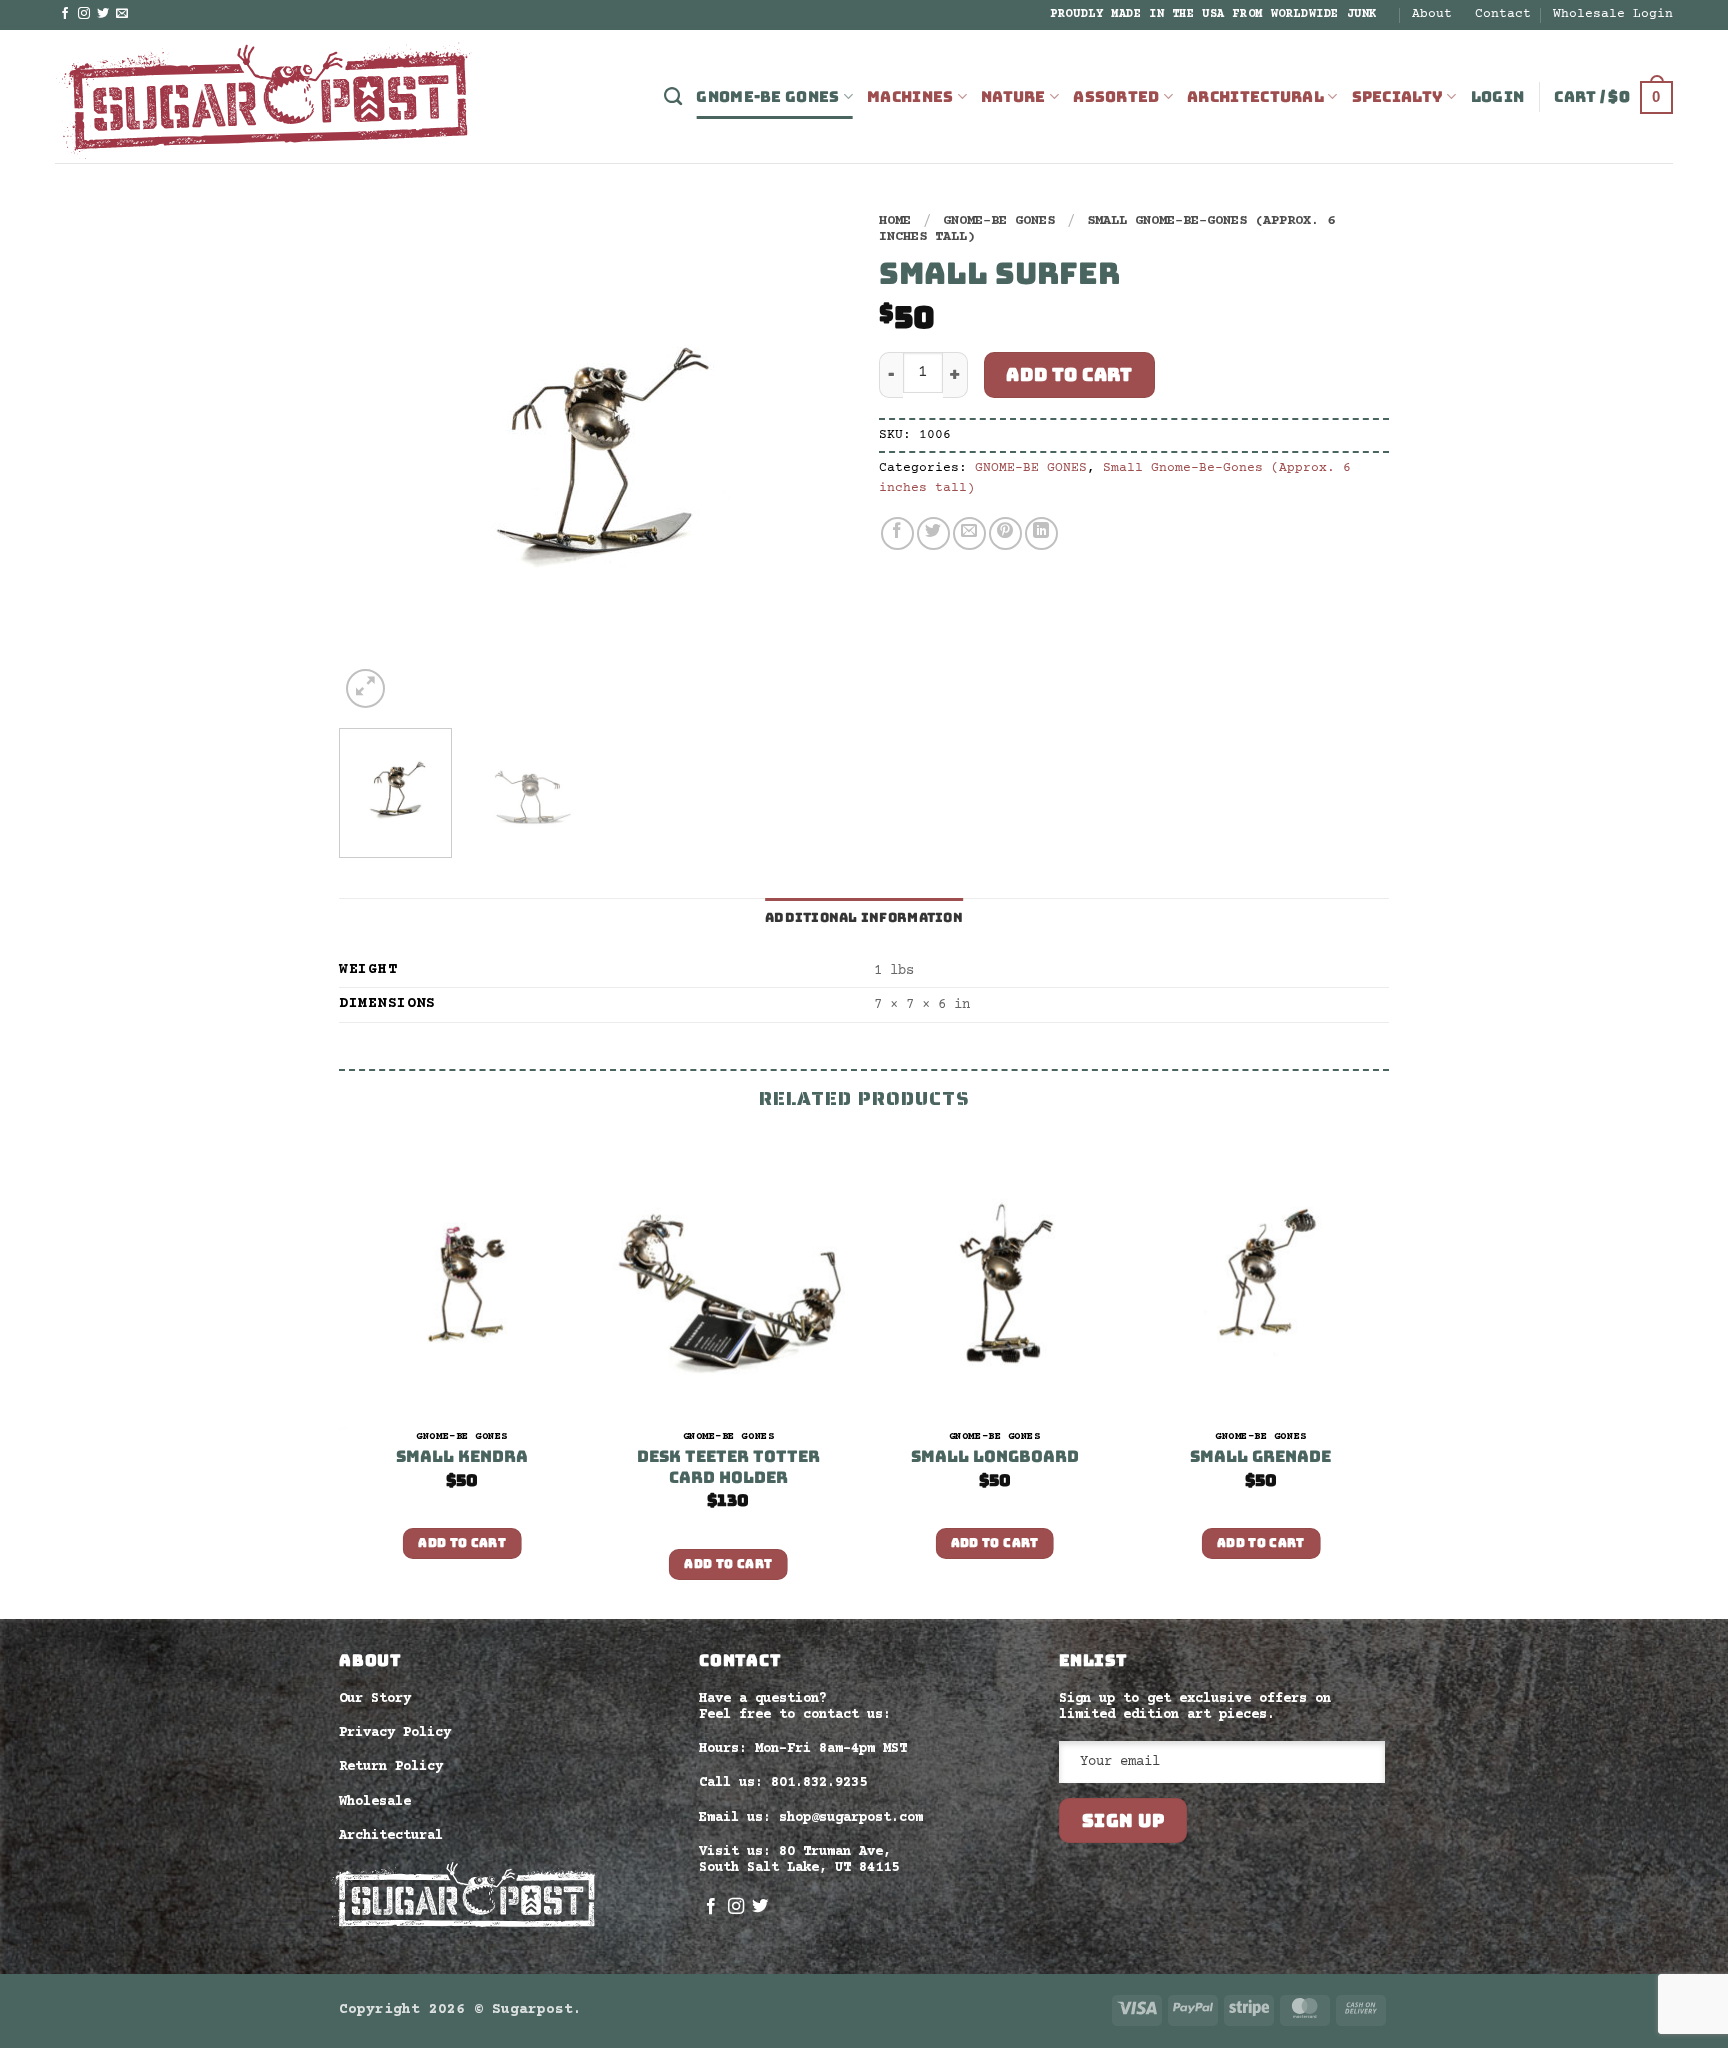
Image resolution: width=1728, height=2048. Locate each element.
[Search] (673, 97)
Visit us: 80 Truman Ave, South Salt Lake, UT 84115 (799, 1860)
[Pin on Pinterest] (1005, 533)
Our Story (375, 1699)
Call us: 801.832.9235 (783, 1783)
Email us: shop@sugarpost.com (811, 1818)
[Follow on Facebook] (65, 14)
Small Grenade (1260, 1457)
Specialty (1398, 97)
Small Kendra (462, 1457)
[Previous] (374, 458)
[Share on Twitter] (933, 533)
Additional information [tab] (864, 917)
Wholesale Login (1613, 14)
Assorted (1116, 97)
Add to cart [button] (462, 1543)
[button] (1498, 97)
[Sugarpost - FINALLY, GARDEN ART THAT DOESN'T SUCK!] (265, 96)
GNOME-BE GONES (767, 97)
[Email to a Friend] (969, 533)
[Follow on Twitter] (103, 14)
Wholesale (375, 1802)
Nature (1013, 97)
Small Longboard (995, 1457)
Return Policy (391, 1767)
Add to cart (1069, 374)
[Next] (814, 458)
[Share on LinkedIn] (1041, 533)
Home (895, 221)
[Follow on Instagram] (84, 14)
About (1432, 14)
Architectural (1255, 97)
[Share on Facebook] (897, 533)
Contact (1503, 14)
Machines (910, 97)
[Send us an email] (122, 14)
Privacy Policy (395, 1733)
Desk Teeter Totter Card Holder (728, 1467)
